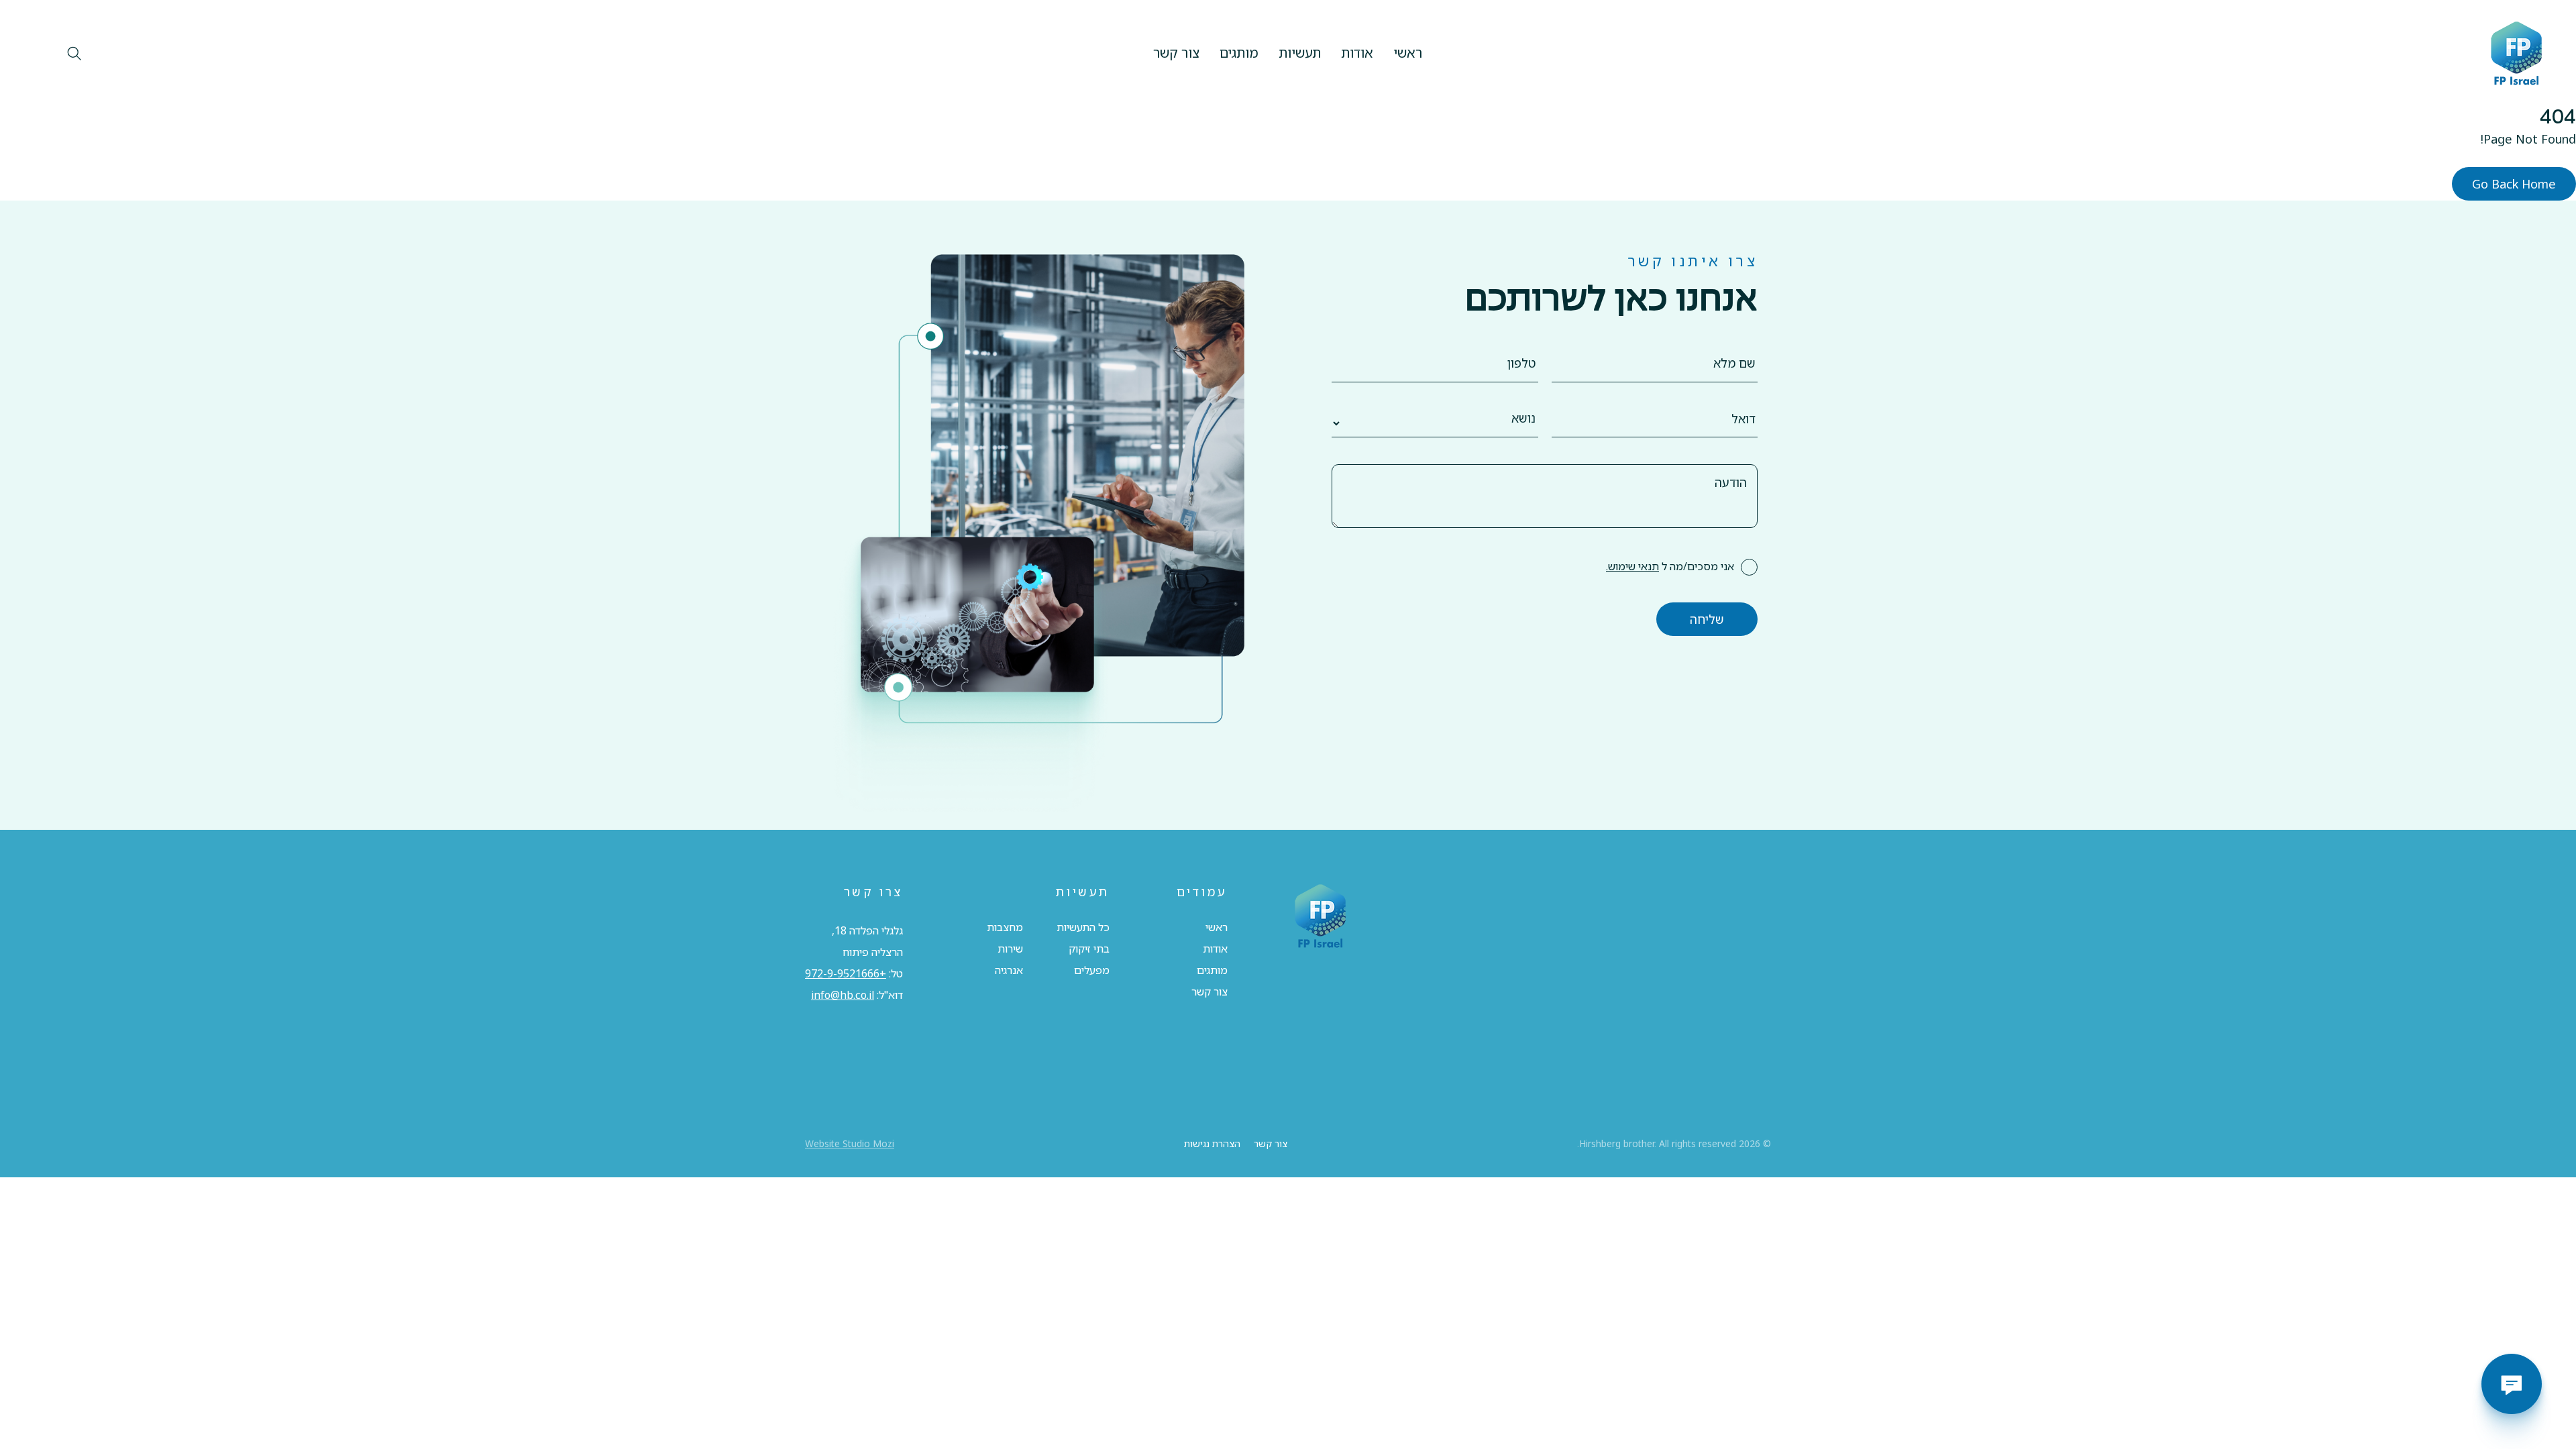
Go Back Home (2514, 184)
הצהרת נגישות (1212, 1143)
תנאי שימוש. (1632, 566)
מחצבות (1005, 927)
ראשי (1408, 53)
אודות (1357, 53)
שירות (1010, 949)
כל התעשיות (1083, 927)
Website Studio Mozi (850, 1143)
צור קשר (1176, 53)
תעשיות (1300, 53)
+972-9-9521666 (846, 973)
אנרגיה (1009, 970)
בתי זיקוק (1089, 949)
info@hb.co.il (843, 995)
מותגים (1239, 53)
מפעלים (1092, 970)
